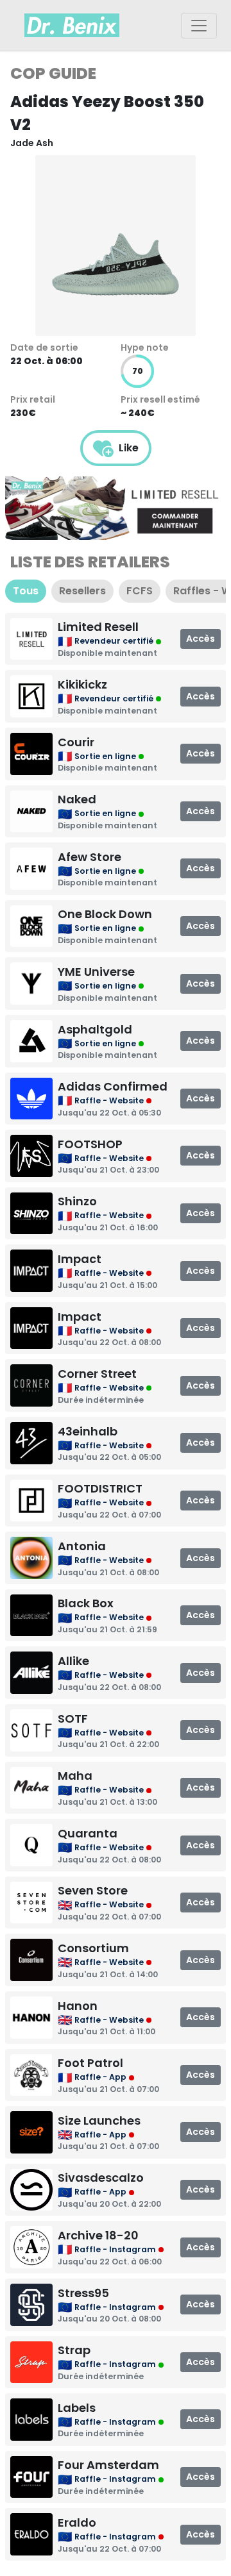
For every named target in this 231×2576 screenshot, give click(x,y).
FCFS (140, 591)
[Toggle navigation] (199, 26)
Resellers (82, 591)
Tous (26, 591)
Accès (201, 639)
